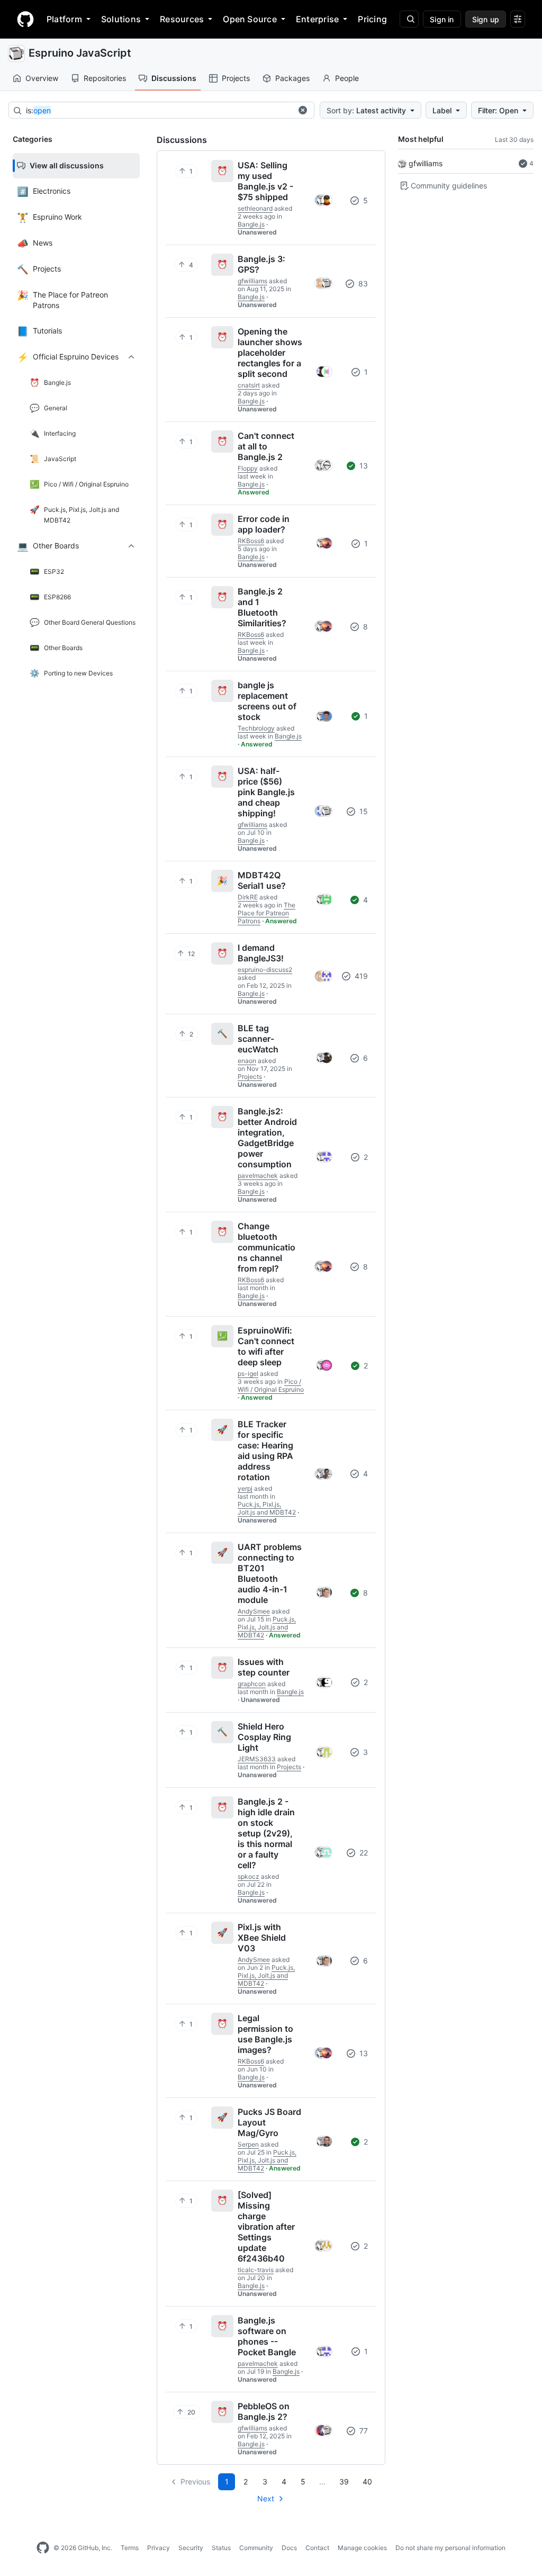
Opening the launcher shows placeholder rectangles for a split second (270, 353)
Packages (292, 78)
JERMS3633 (257, 1759)
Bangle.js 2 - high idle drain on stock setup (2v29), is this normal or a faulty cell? (266, 1833)
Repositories (105, 78)
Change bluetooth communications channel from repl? (267, 1247)
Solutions (121, 19)
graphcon (252, 1684)
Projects (236, 78)
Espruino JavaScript (80, 53)
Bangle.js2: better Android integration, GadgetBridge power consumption (267, 1138)
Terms (130, 2548)
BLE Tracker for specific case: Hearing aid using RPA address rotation (265, 1451)
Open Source (250, 19)
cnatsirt (249, 385)
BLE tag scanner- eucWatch (258, 1039)
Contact (317, 2548)
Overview (42, 78)
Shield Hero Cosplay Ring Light (264, 1737)
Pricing (372, 19)
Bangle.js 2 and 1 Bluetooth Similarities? (262, 607)
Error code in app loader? (264, 524)
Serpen (248, 2144)
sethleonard (255, 208)
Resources (182, 19)
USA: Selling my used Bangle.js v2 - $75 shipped (265, 181)
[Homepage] (25, 19)
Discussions (174, 78)
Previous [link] (195, 2482)
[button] (303, 110)
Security (191, 2548)
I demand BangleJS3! (261, 953)
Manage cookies (362, 2548)
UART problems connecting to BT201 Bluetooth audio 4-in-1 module (270, 1573)
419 (360, 976)
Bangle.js (251, 224)
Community (256, 2548)
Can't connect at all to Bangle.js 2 (266, 446)
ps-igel (248, 1373)
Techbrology (256, 728)
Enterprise (317, 19)
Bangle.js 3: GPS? (261, 264)
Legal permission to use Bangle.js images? (265, 2034)
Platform (64, 19)
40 (367, 2482)
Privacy (159, 2548)
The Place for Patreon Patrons (267, 913)
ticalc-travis (256, 2270)
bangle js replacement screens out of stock (267, 701)
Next (266, 2498)
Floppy (248, 468)
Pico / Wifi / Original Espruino (271, 1385)
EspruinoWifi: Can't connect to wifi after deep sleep (266, 1346)
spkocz (249, 1876)
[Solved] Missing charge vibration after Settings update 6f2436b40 (266, 2227)
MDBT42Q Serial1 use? (262, 880)
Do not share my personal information (450, 2548)
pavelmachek (258, 1176)
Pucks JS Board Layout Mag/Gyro (269, 2122)
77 (363, 2431)
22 (363, 1853)
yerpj (245, 1488)
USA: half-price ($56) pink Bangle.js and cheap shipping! (266, 792)
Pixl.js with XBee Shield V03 (262, 1938)
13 (363, 466)
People (347, 78)
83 (362, 283)
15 (363, 811)
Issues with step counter (264, 1667)
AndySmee (254, 1611)
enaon (247, 1061)
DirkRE (248, 897)
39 (344, 2482)
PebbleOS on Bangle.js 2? (264, 2411)
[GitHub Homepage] (43, 2548)
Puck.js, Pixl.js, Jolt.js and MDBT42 (267, 1508)
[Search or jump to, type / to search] (409, 19)
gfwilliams (426, 163)
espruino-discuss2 (265, 970)
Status (221, 2548)
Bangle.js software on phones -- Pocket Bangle (267, 2336)
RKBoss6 (251, 541)
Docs (289, 2548)
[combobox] (159, 111)
